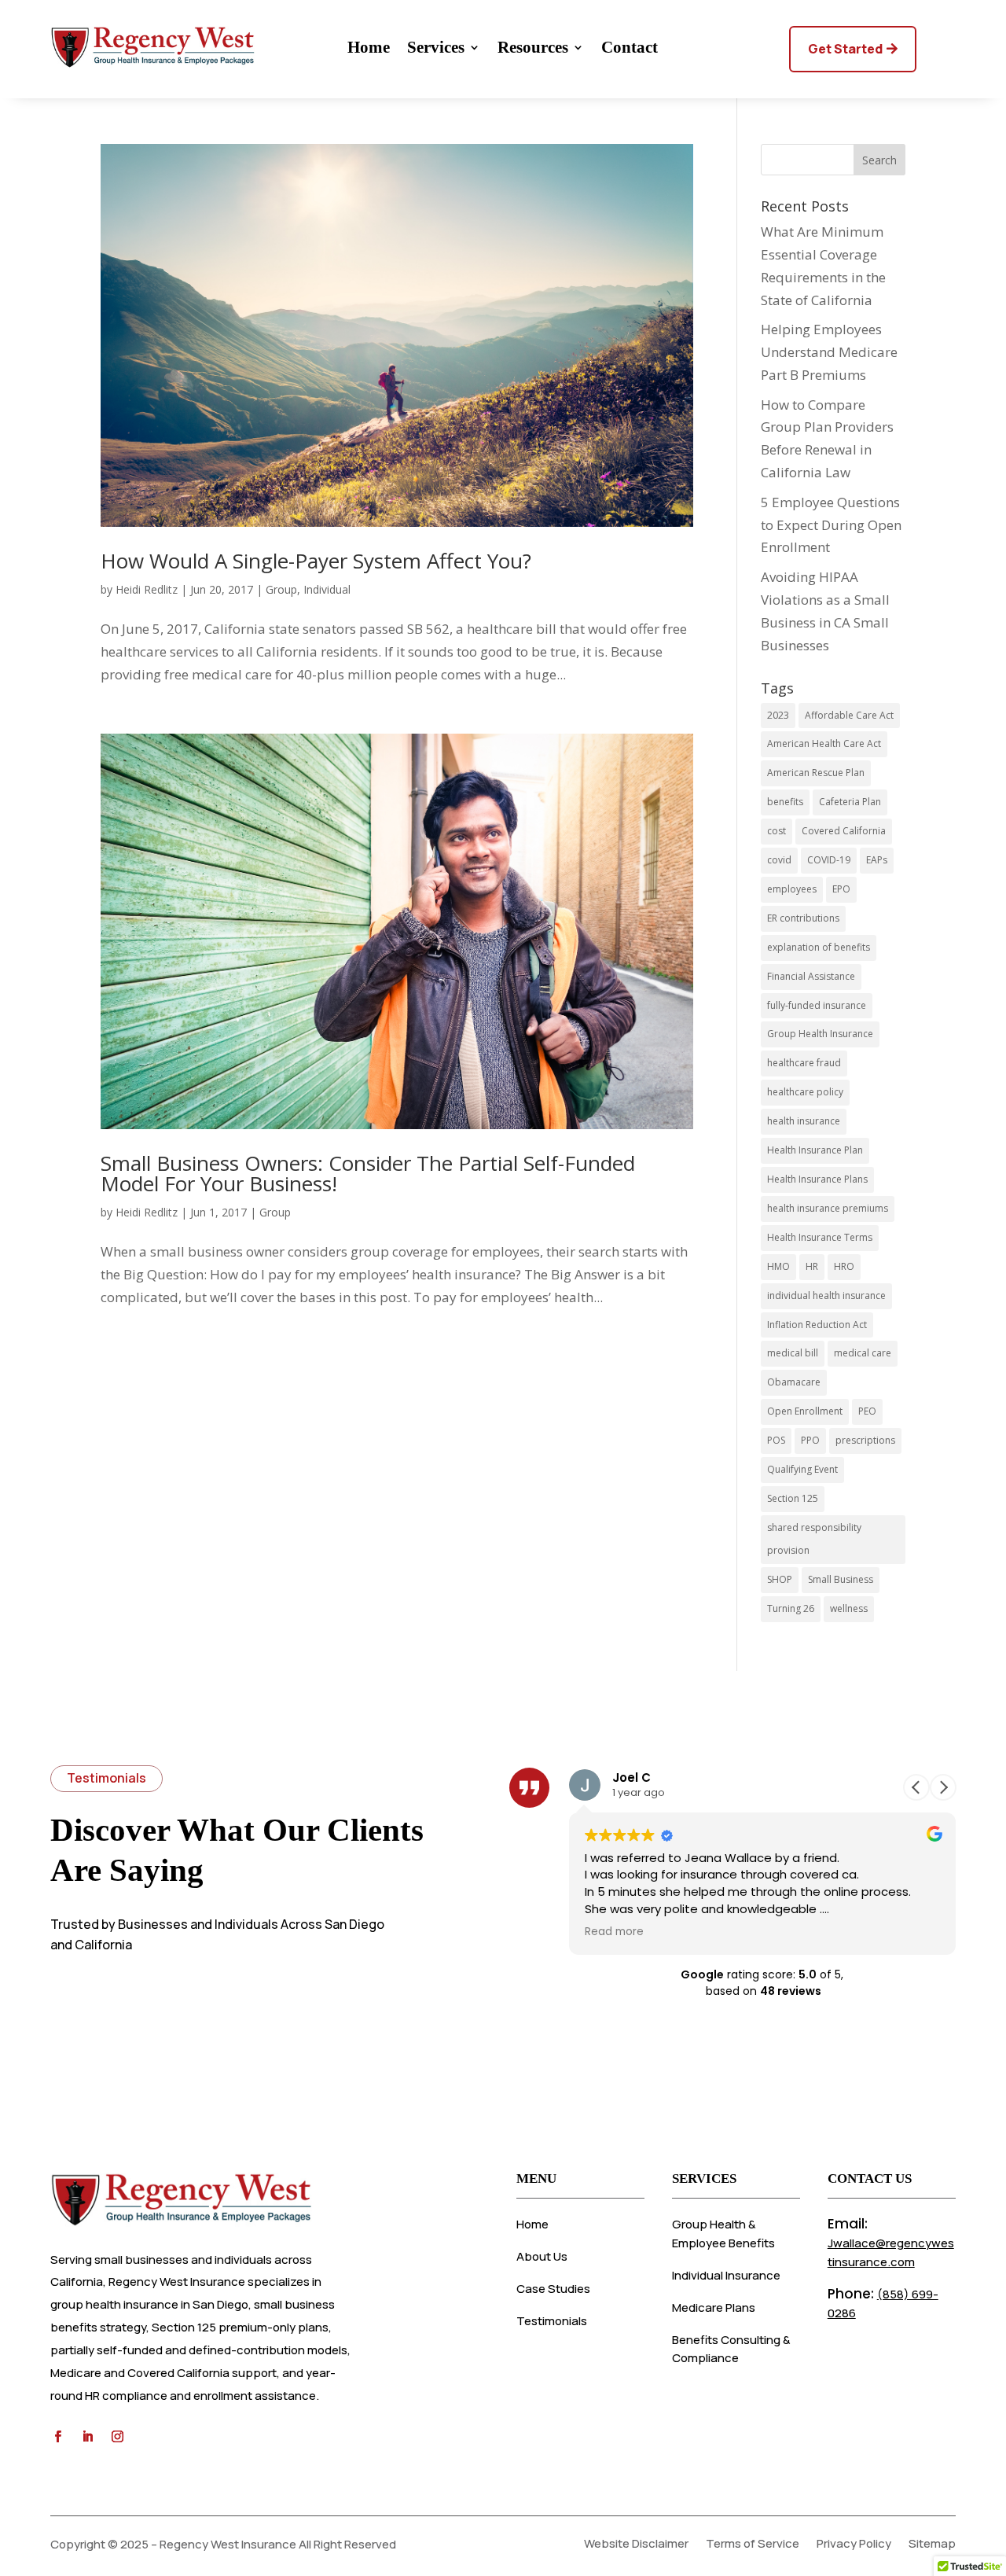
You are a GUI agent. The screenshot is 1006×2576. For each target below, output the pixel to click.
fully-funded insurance (817, 1005)
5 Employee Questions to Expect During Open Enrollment (831, 525)
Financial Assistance (811, 976)
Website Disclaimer (636, 2545)
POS (776, 1440)
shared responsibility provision (814, 1539)
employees (792, 889)
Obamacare (794, 1382)
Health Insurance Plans (817, 1179)
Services (436, 49)
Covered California (844, 831)
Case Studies (553, 2289)
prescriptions (865, 1440)
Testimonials (552, 2321)
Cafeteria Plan (850, 802)
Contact (630, 49)
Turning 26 (791, 1608)
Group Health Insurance (820, 1034)
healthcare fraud (804, 1063)
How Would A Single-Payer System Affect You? (316, 561)
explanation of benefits (819, 947)
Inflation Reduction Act (817, 1325)
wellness (849, 1608)
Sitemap (932, 2545)
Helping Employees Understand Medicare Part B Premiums (829, 352)
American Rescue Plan (816, 773)
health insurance (804, 1121)
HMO (778, 1266)
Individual (327, 589)
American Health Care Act (824, 743)
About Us (542, 2256)
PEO (867, 1411)
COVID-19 (829, 860)
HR (812, 1266)
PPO (810, 1440)
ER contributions (803, 918)
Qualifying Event (802, 1469)
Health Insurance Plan (815, 1150)
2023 (778, 715)
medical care (863, 1353)
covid (779, 860)
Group (281, 589)
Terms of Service (753, 2545)
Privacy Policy (854, 2545)
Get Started (845, 49)
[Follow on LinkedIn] (87, 2437)
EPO (841, 889)
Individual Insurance (726, 2275)
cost (777, 831)
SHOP (780, 1579)
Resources (533, 49)
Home (369, 49)
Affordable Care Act (849, 715)
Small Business (841, 1579)
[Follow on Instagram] (117, 2437)
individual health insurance (826, 1295)
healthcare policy (805, 1092)
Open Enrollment (805, 1411)
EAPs (877, 860)
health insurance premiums (828, 1208)
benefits (785, 802)
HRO (844, 1266)
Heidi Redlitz (147, 589)
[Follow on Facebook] (57, 2437)
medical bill (793, 1353)
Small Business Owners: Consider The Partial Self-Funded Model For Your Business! (368, 1173)
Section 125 (793, 1498)
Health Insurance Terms (820, 1237)
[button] (943, 1787)
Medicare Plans (714, 2307)
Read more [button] (614, 1932)
